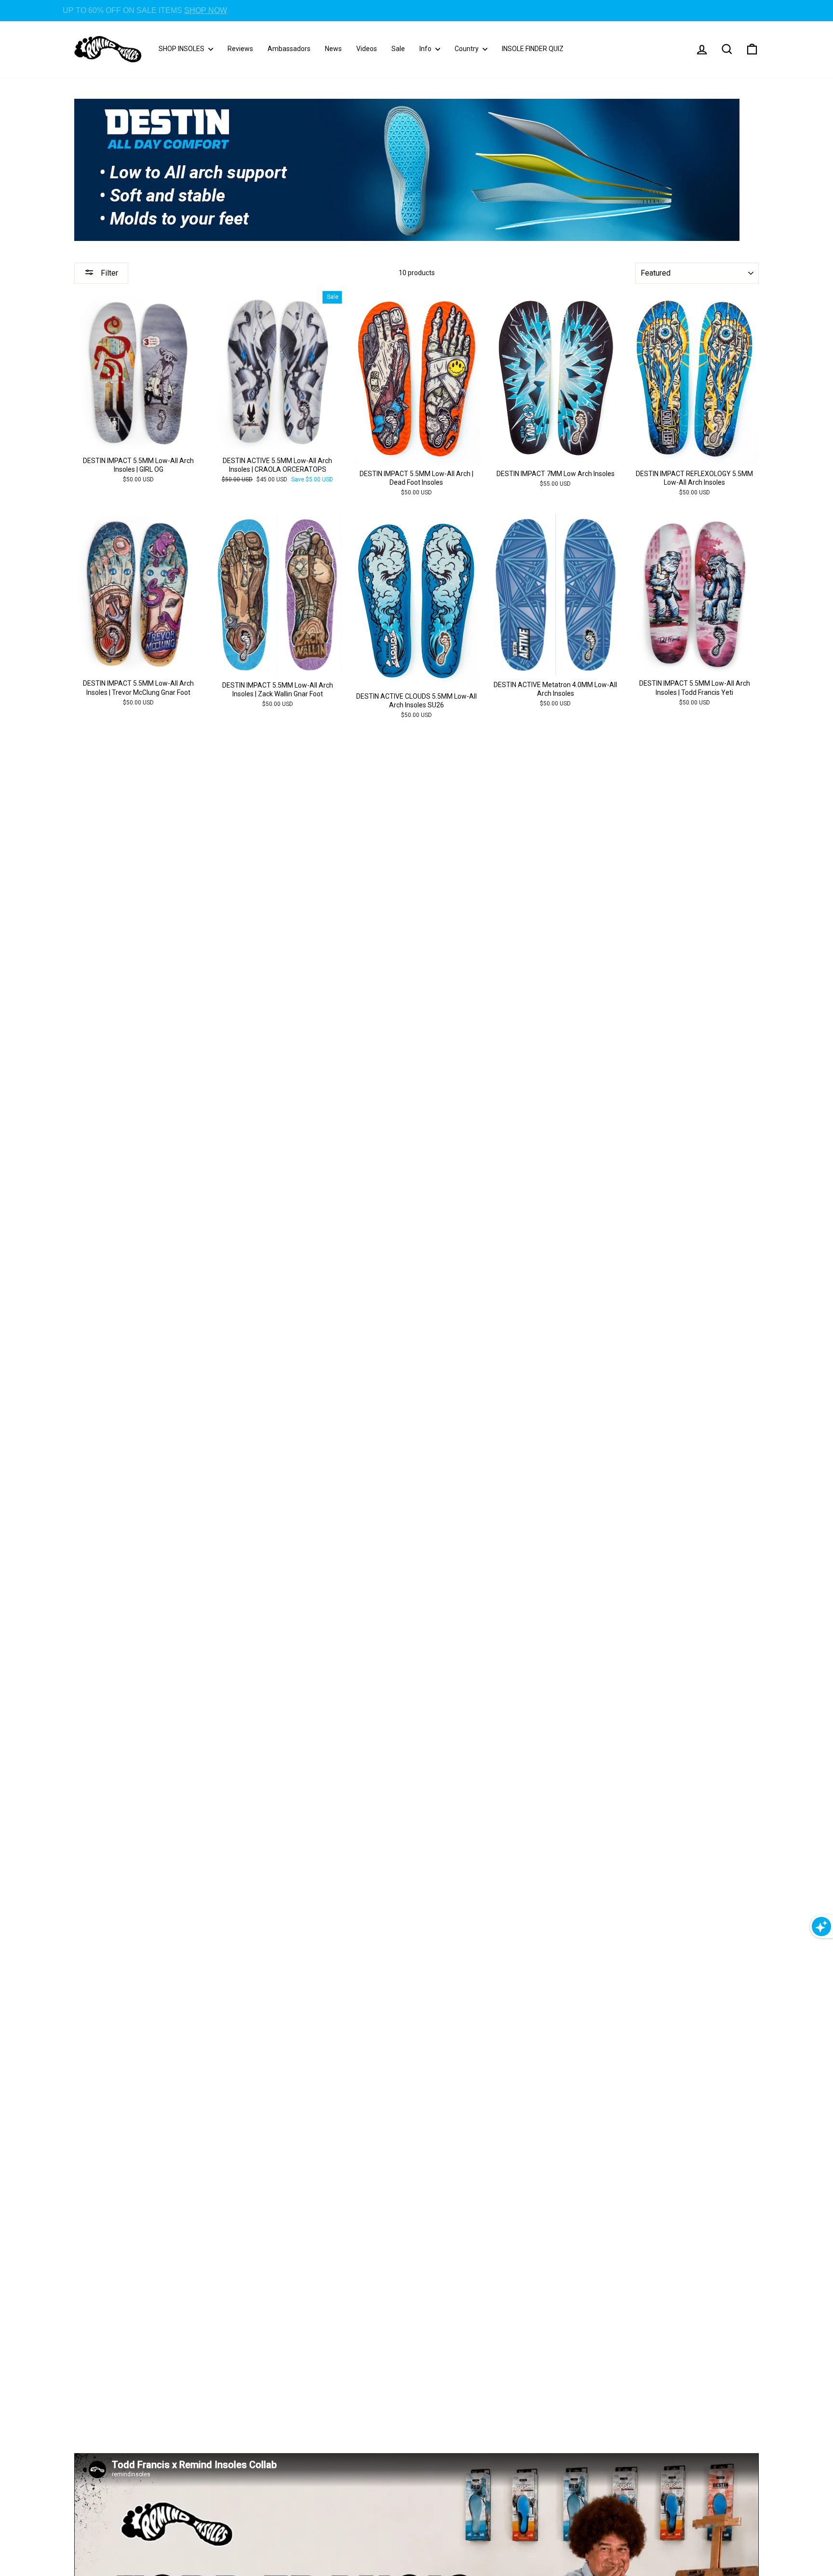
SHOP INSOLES (182, 49)
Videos (367, 49)
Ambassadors (289, 49)
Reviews (240, 49)
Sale (398, 49)
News (333, 49)
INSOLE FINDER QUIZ (533, 49)
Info (426, 49)
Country (467, 49)
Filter (108, 273)
